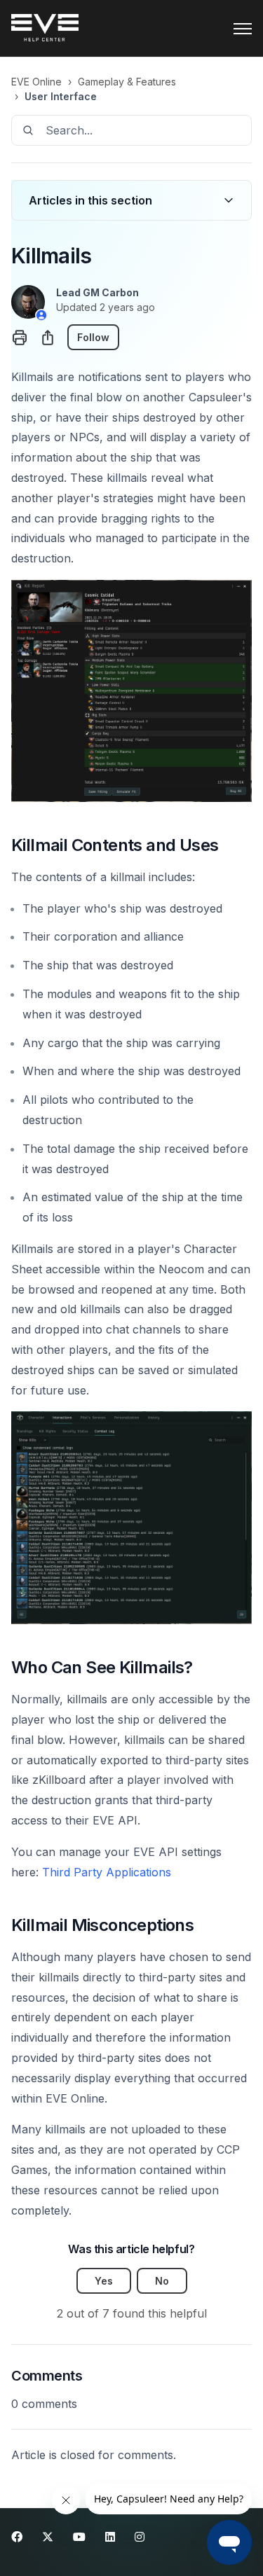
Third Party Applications (107, 1872)
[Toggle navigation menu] (243, 29)
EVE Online (36, 82)
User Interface (61, 96)
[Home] (45, 29)
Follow (93, 337)
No (162, 2281)
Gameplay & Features (127, 82)
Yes (104, 2281)
